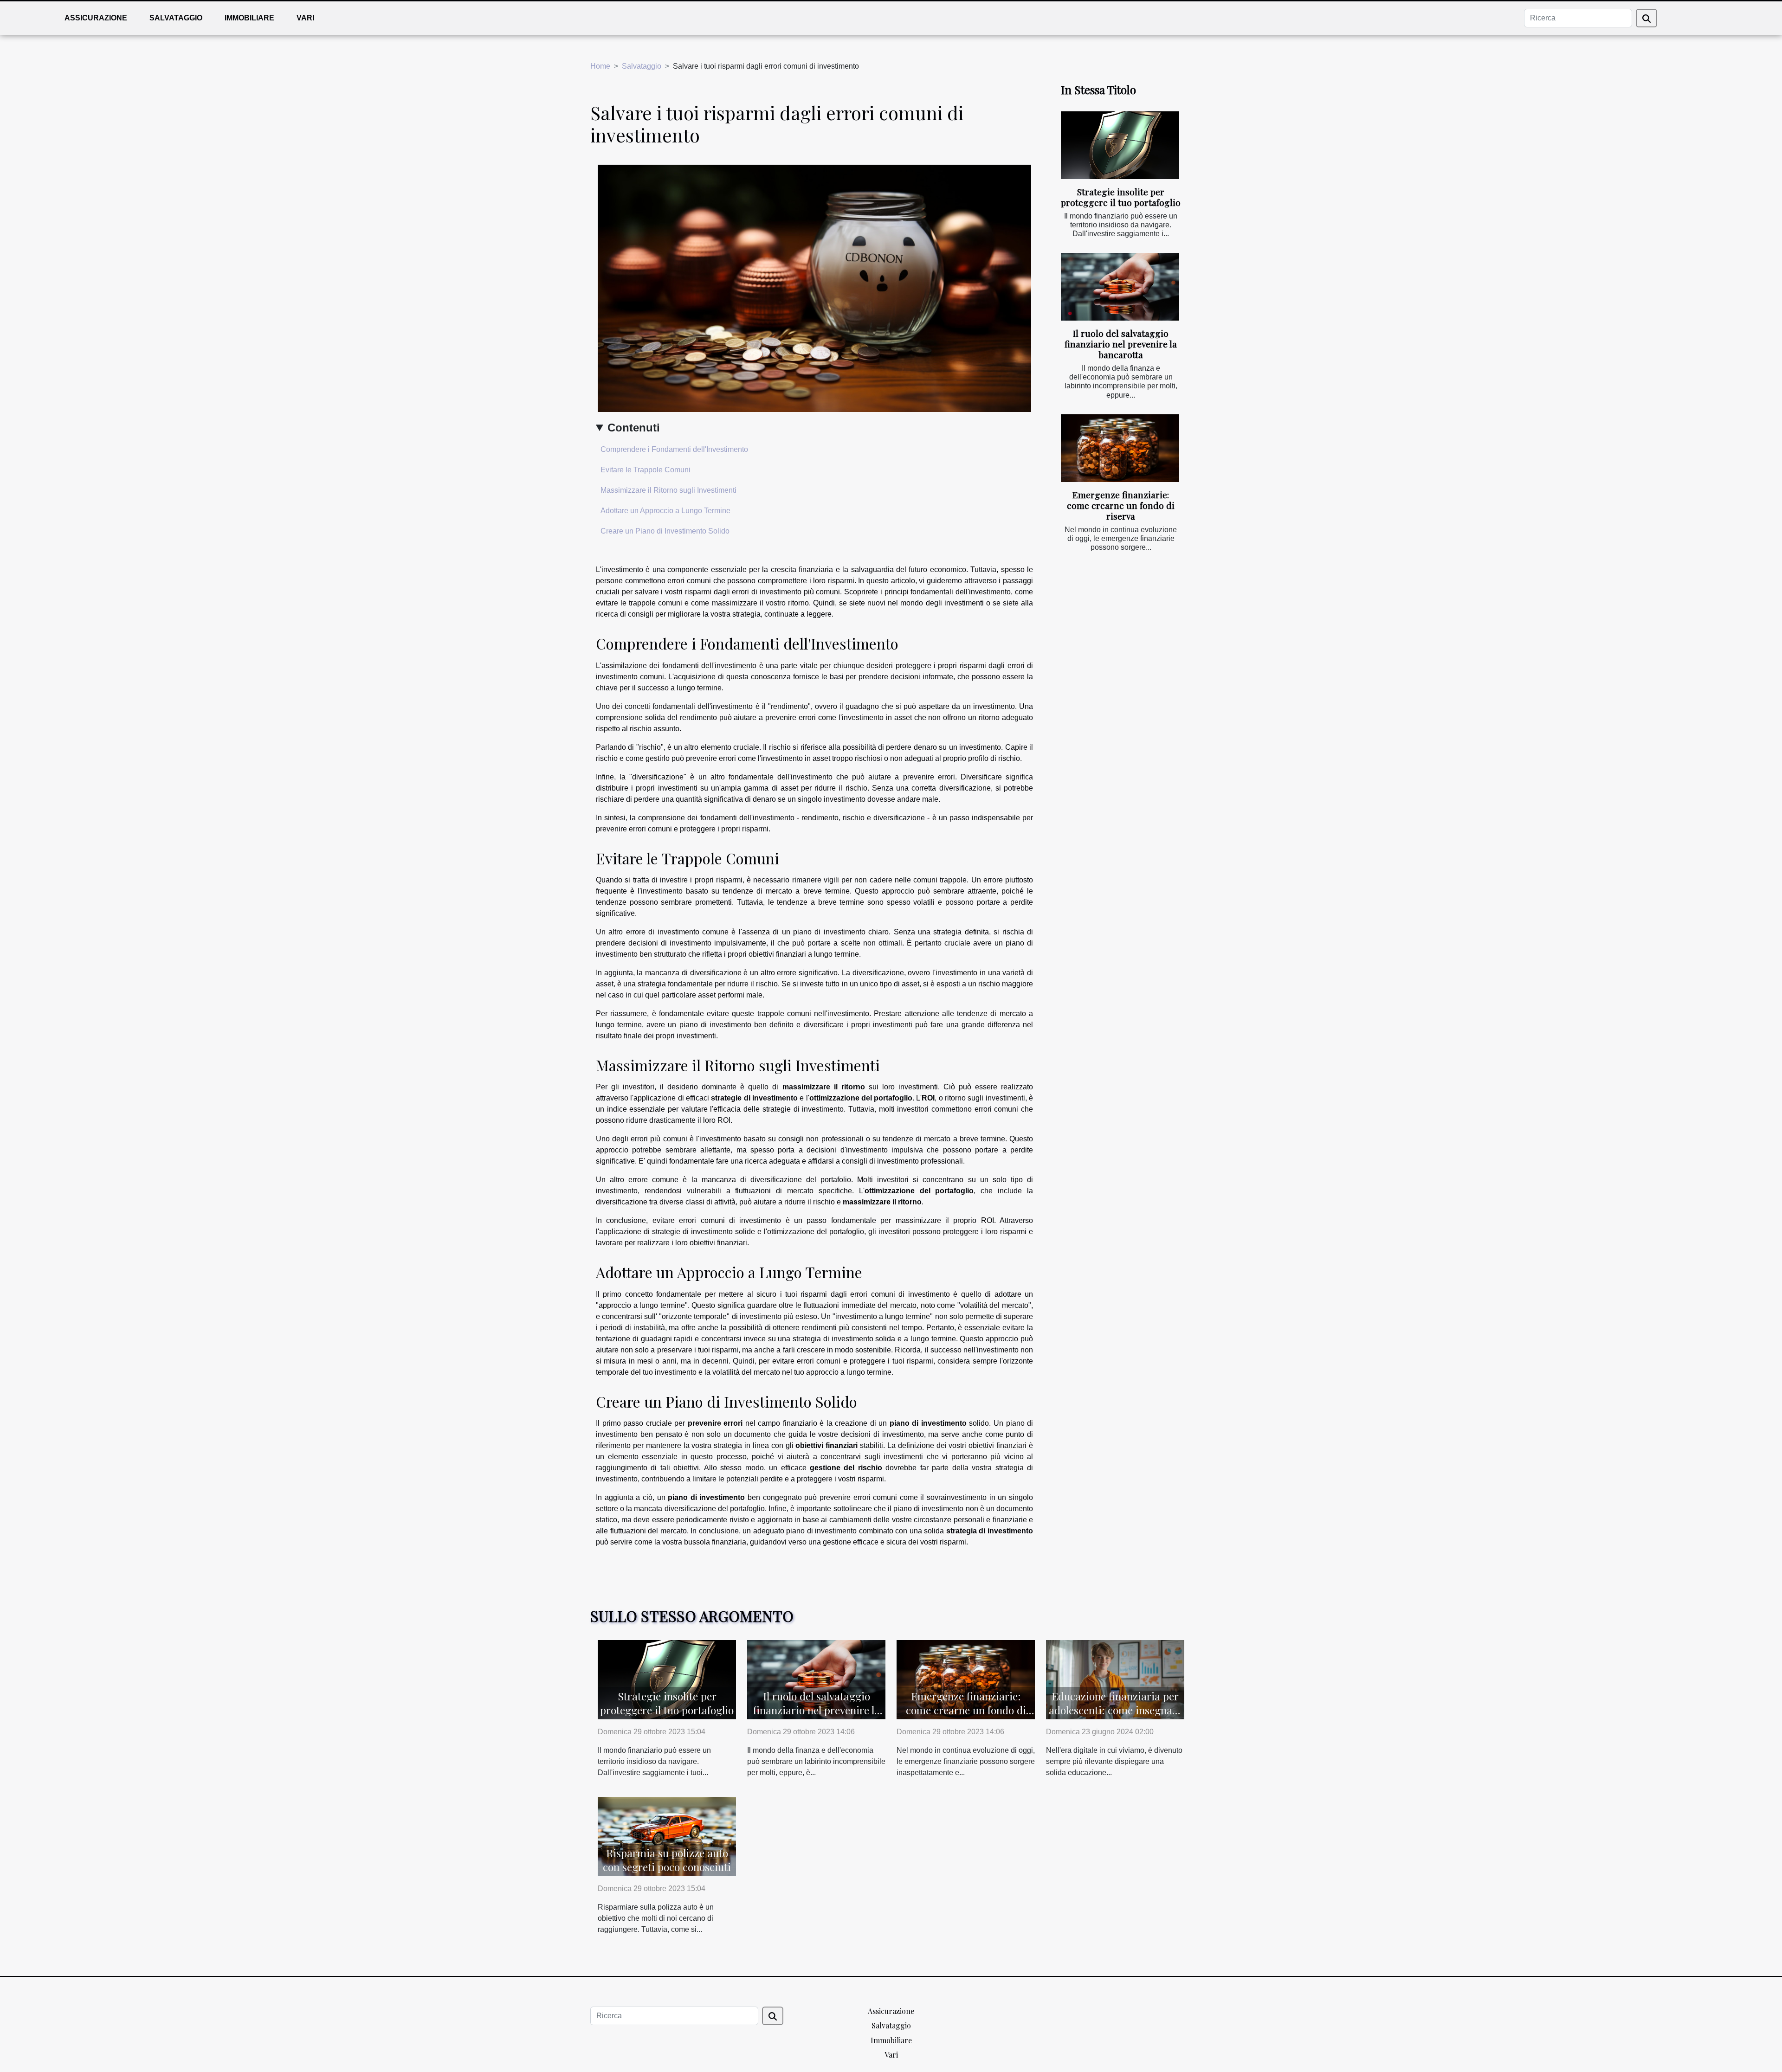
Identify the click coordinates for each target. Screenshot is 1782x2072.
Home (600, 66)
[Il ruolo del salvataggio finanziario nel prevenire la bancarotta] (1120, 287)
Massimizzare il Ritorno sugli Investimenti (668, 490)
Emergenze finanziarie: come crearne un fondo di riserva (1121, 505)
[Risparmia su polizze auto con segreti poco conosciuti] (667, 1836)
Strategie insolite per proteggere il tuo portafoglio (1121, 197)
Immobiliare (249, 18)
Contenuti (634, 428)
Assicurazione (96, 18)
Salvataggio (176, 18)
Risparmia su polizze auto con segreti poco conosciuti (667, 1860)
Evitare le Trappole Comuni (646, 470)
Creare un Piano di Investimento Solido (665, 531)
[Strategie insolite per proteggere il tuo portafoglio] (1120, 145)
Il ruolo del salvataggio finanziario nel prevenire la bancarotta (1121, 344)
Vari (305, 18)
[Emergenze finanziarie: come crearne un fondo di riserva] (1120, 448)
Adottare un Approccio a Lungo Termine (665, 511)
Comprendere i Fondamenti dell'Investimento (674, 449)
